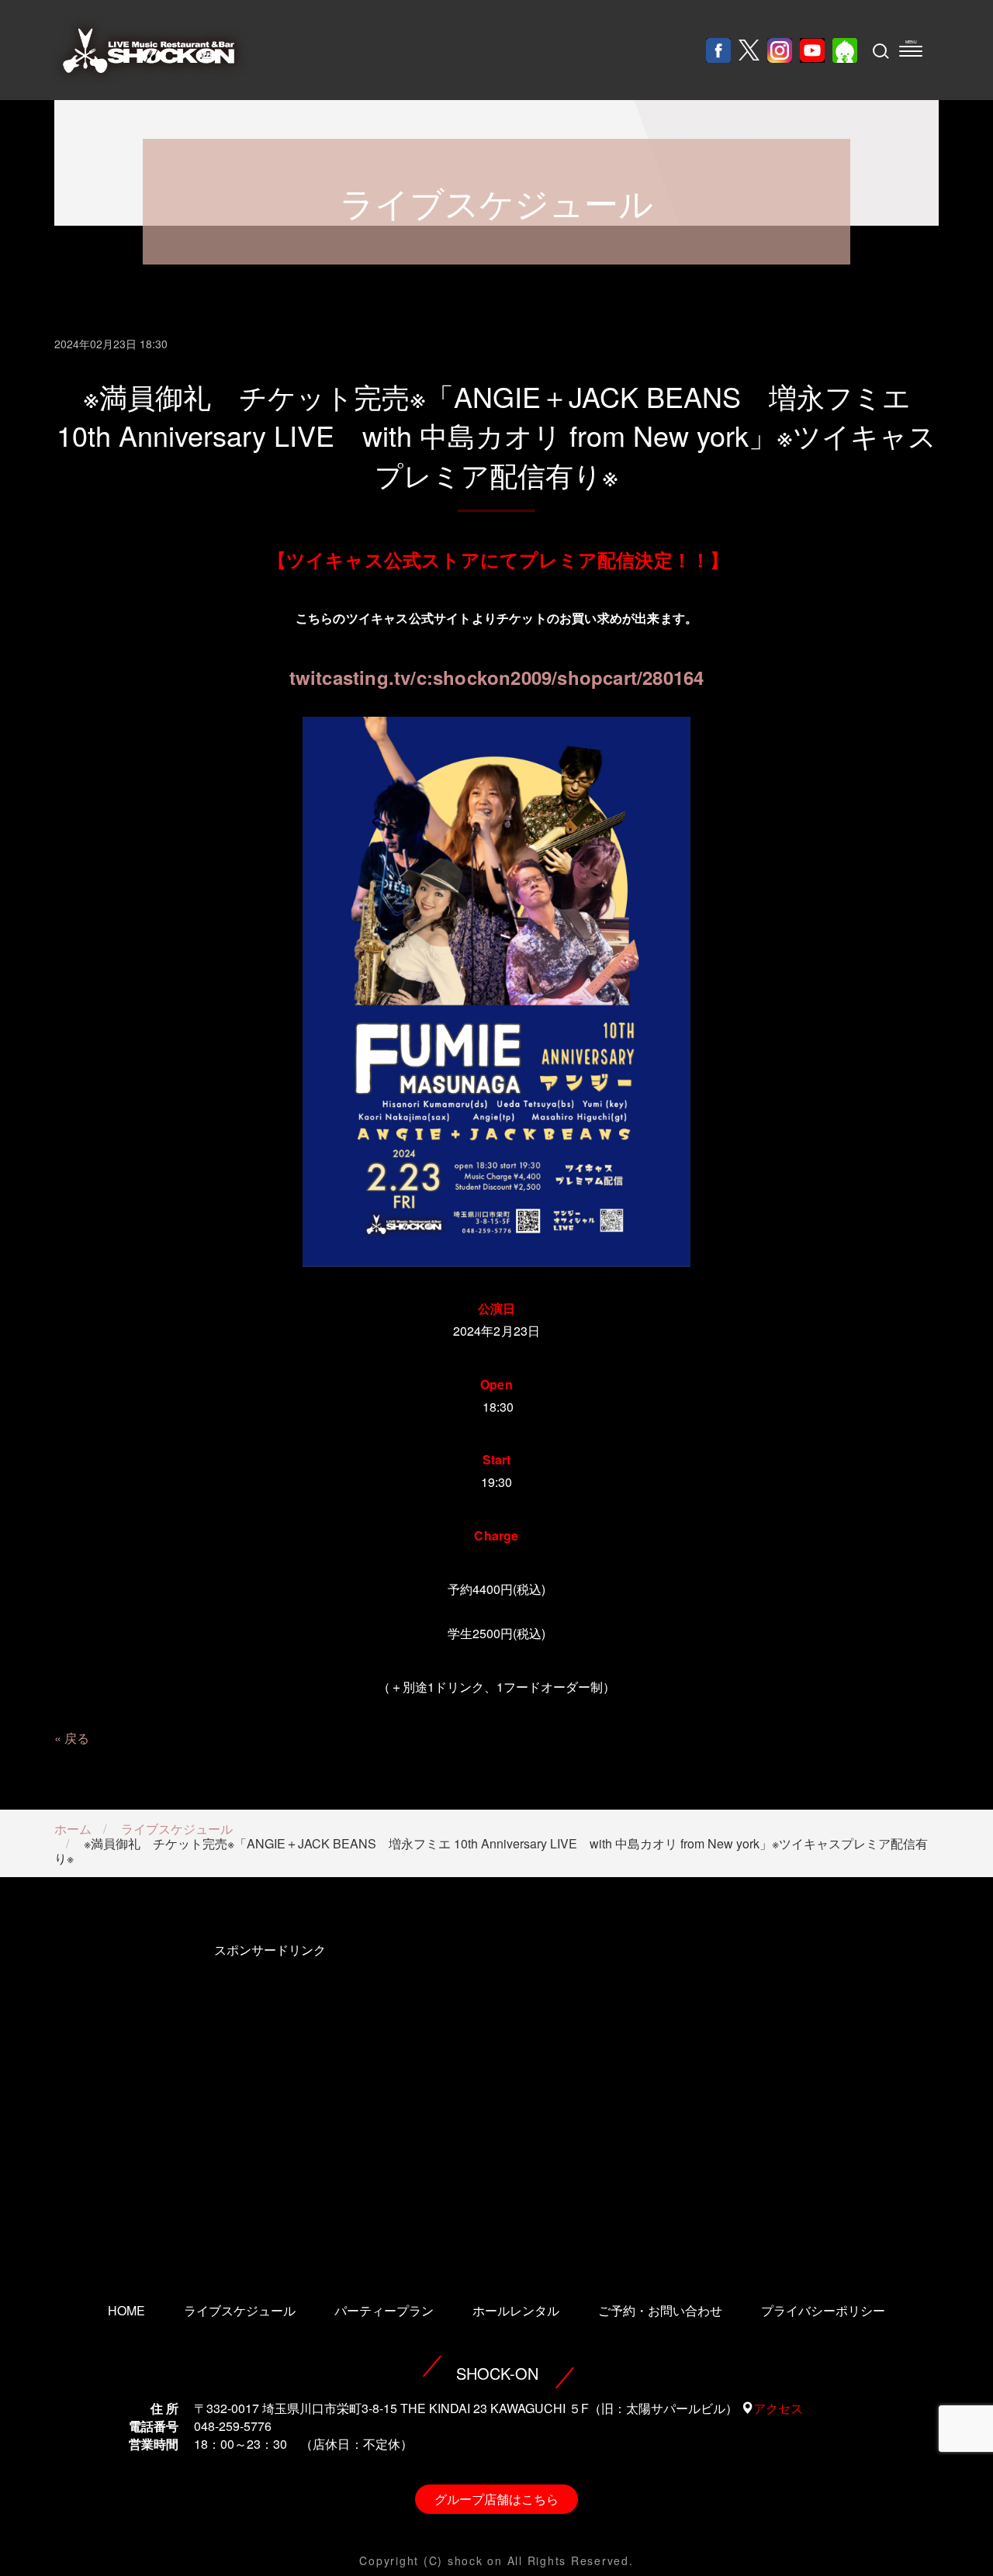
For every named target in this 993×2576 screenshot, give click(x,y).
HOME (126, 2310)
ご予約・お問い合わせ (660, 2310)
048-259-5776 (233, 2426)
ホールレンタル (516, 2310)
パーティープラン (384, 2310)
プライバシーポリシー (823, 2310)
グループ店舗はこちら (496, 2499)
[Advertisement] (270, 2101)
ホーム (73, 1829)
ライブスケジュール (177, 1829)
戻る (77, 1738)
